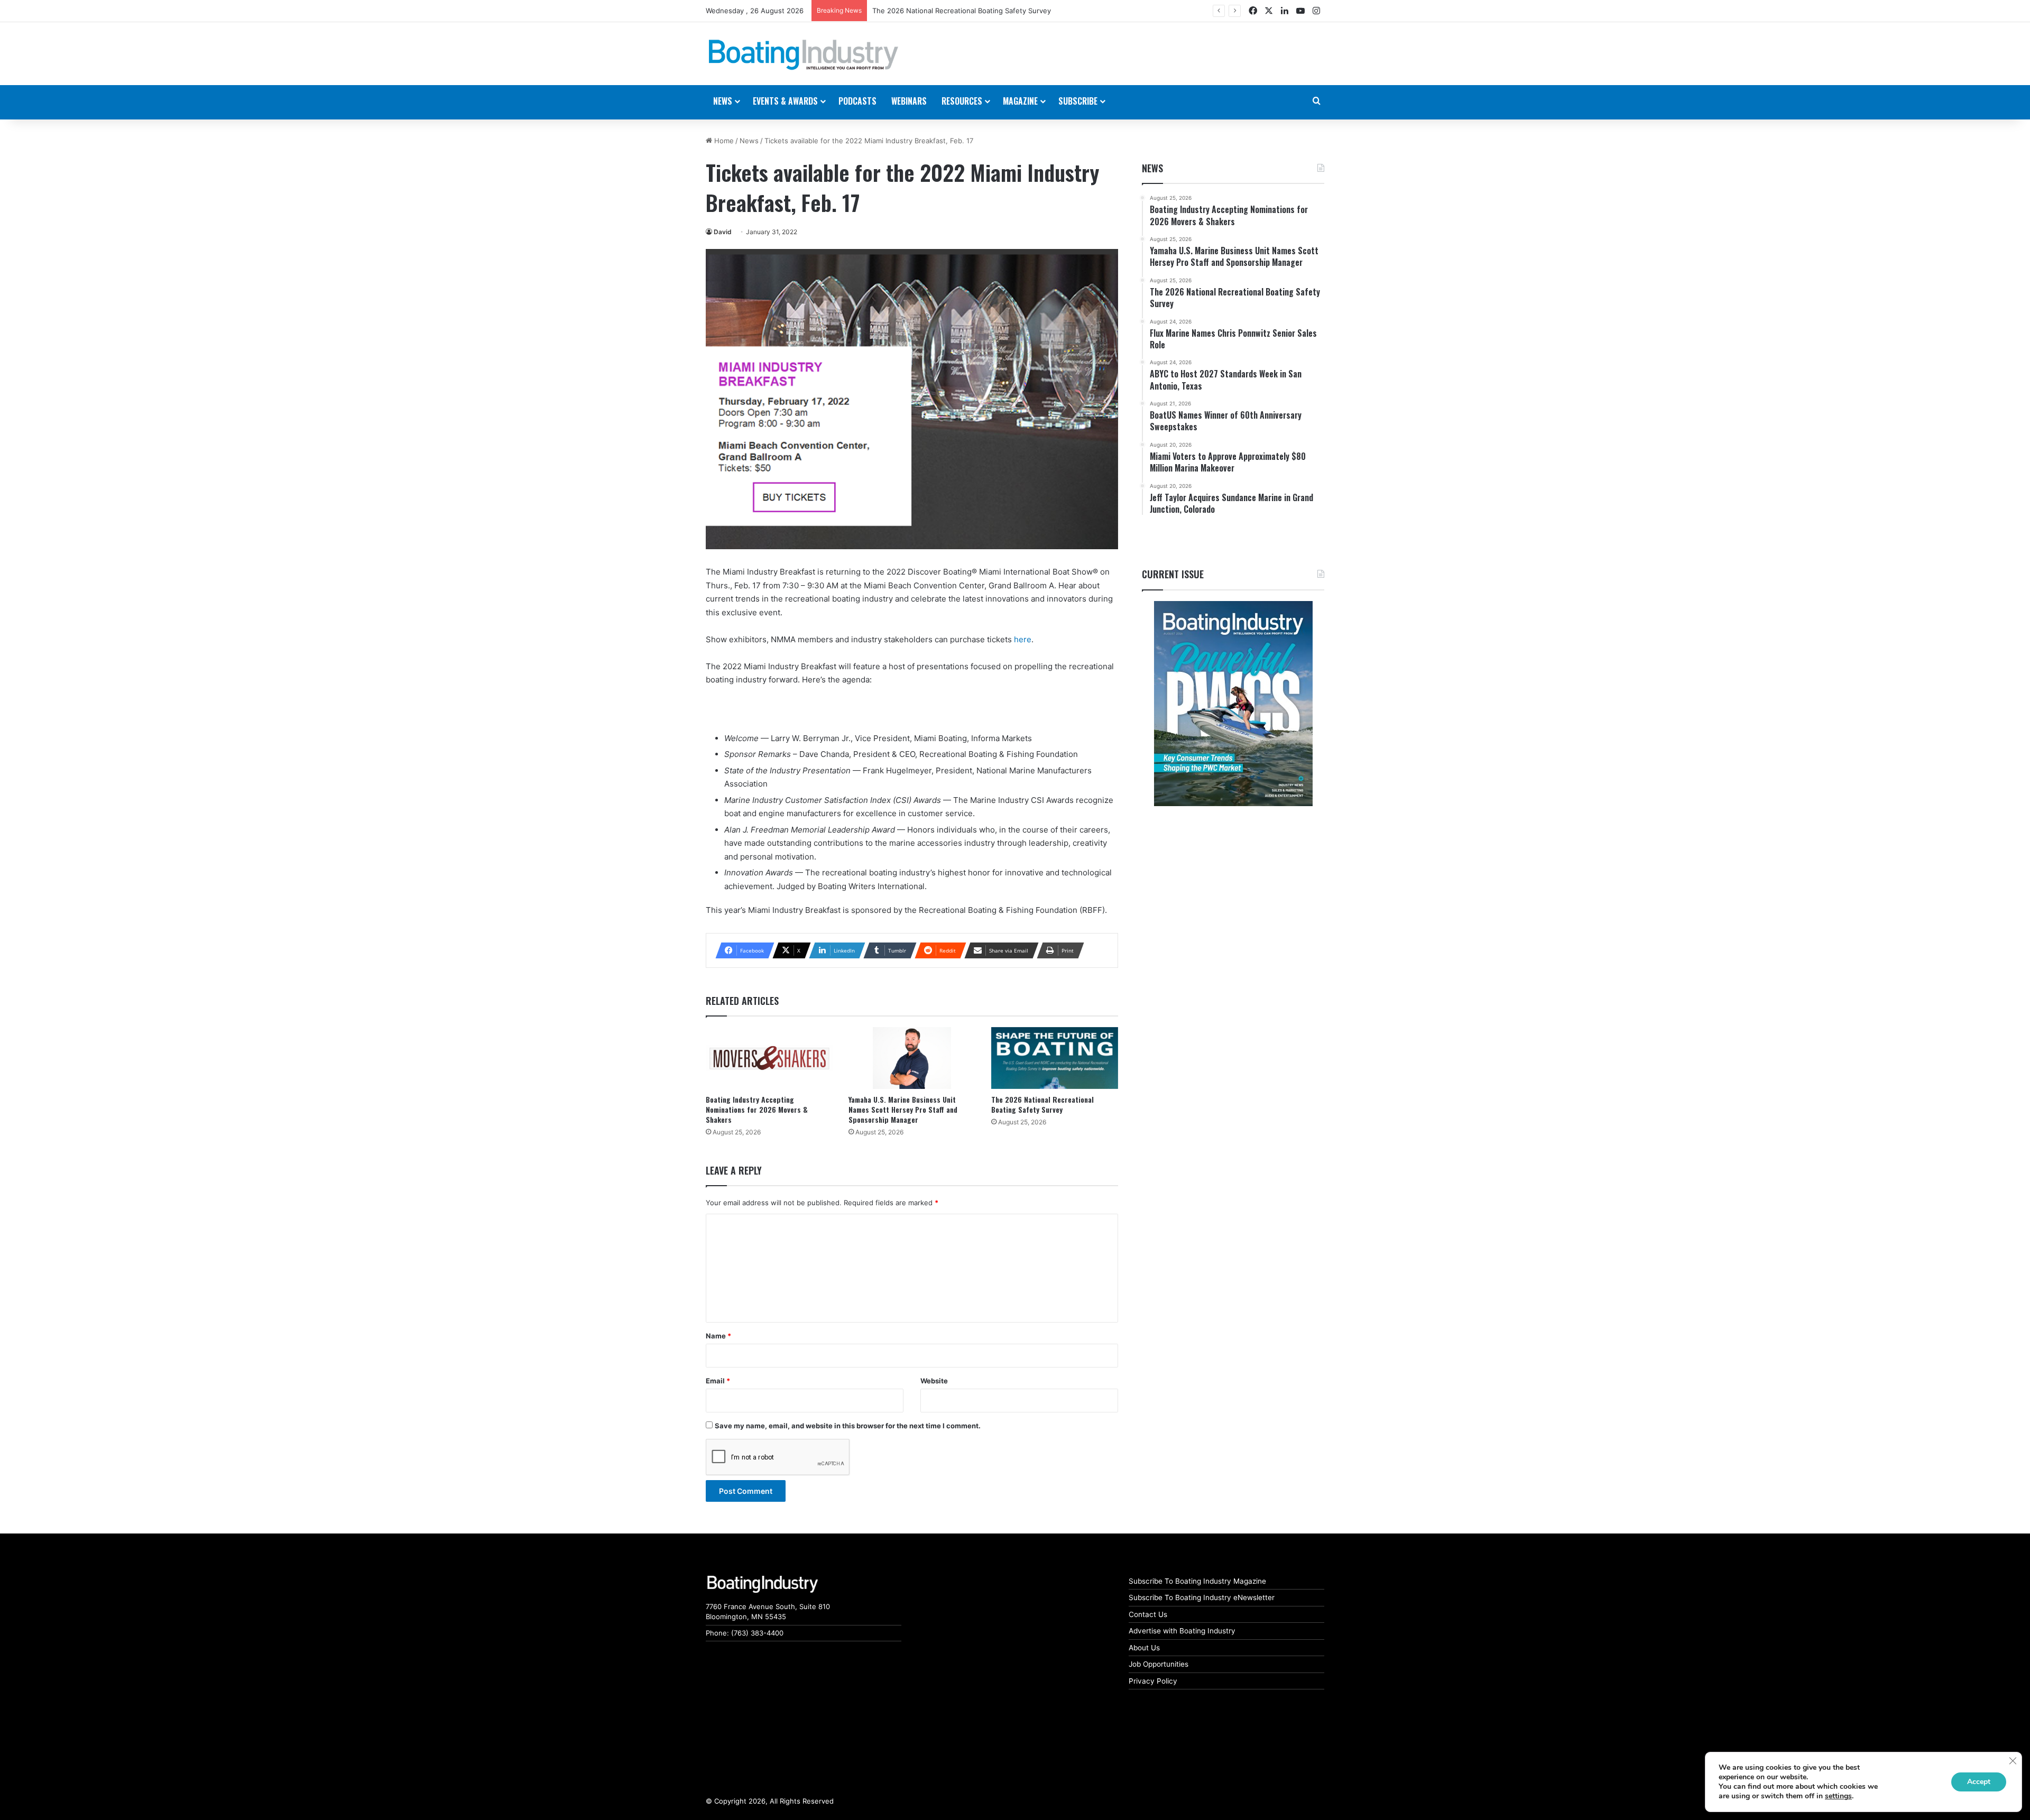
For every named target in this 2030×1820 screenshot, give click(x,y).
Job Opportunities (1159, 1664)
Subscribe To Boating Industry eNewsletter (1202, 1597)
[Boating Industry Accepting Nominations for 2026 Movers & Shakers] (769, 1058)
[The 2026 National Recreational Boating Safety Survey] (1055, 1058)
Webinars (909, 101)
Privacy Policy (1153, 1681)
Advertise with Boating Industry (1182, 1631)
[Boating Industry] (804, 55)
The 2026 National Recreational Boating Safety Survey (1042, 1104)
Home (723, 141)
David (723, 232)
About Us (1144, 1648)
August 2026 (894, 11)
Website (934, 1381)
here (1023, 639)
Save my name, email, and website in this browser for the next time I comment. (848, 1426)
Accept (1979, 1782)
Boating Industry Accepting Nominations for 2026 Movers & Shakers (757, 1109)
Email (718, 1381)
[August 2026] (1233, 704)
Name (718, 1336)
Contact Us (1148, 1614)
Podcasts (857, 101)
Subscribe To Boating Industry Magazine (1197, 1581)
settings (1838, 1796)
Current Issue (1173, 574)
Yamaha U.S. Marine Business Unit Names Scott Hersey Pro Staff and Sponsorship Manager (903, 1109)
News (749, 141)
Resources (962, 101)
